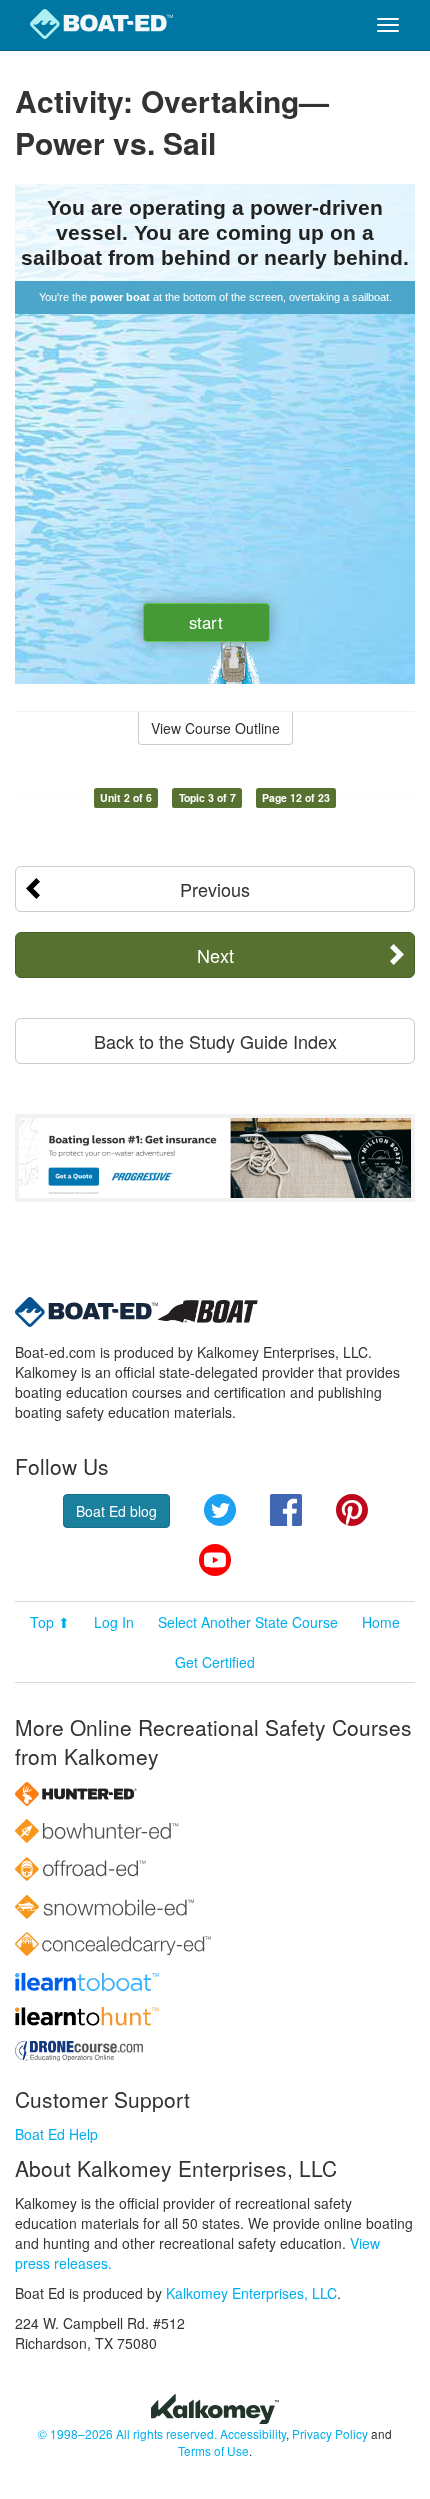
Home (381, 1622)
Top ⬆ (50, 1622)
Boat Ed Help (56, 2134)
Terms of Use (213, 2450)
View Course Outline (215, 728)
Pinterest (352, 1510)
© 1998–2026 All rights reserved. (127, 2433)
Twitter (220, 1510)
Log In (114, 1622)
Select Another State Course (248, 1622)
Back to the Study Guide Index (215, 1041)
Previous (215, 889)
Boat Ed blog (116, 1511)
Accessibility (253, 2433)
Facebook (286, 1510)
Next (215, 955)
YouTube (215, 1560)
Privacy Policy (330, 2433)
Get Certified (215, 1662)
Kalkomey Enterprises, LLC (251, 2293)
